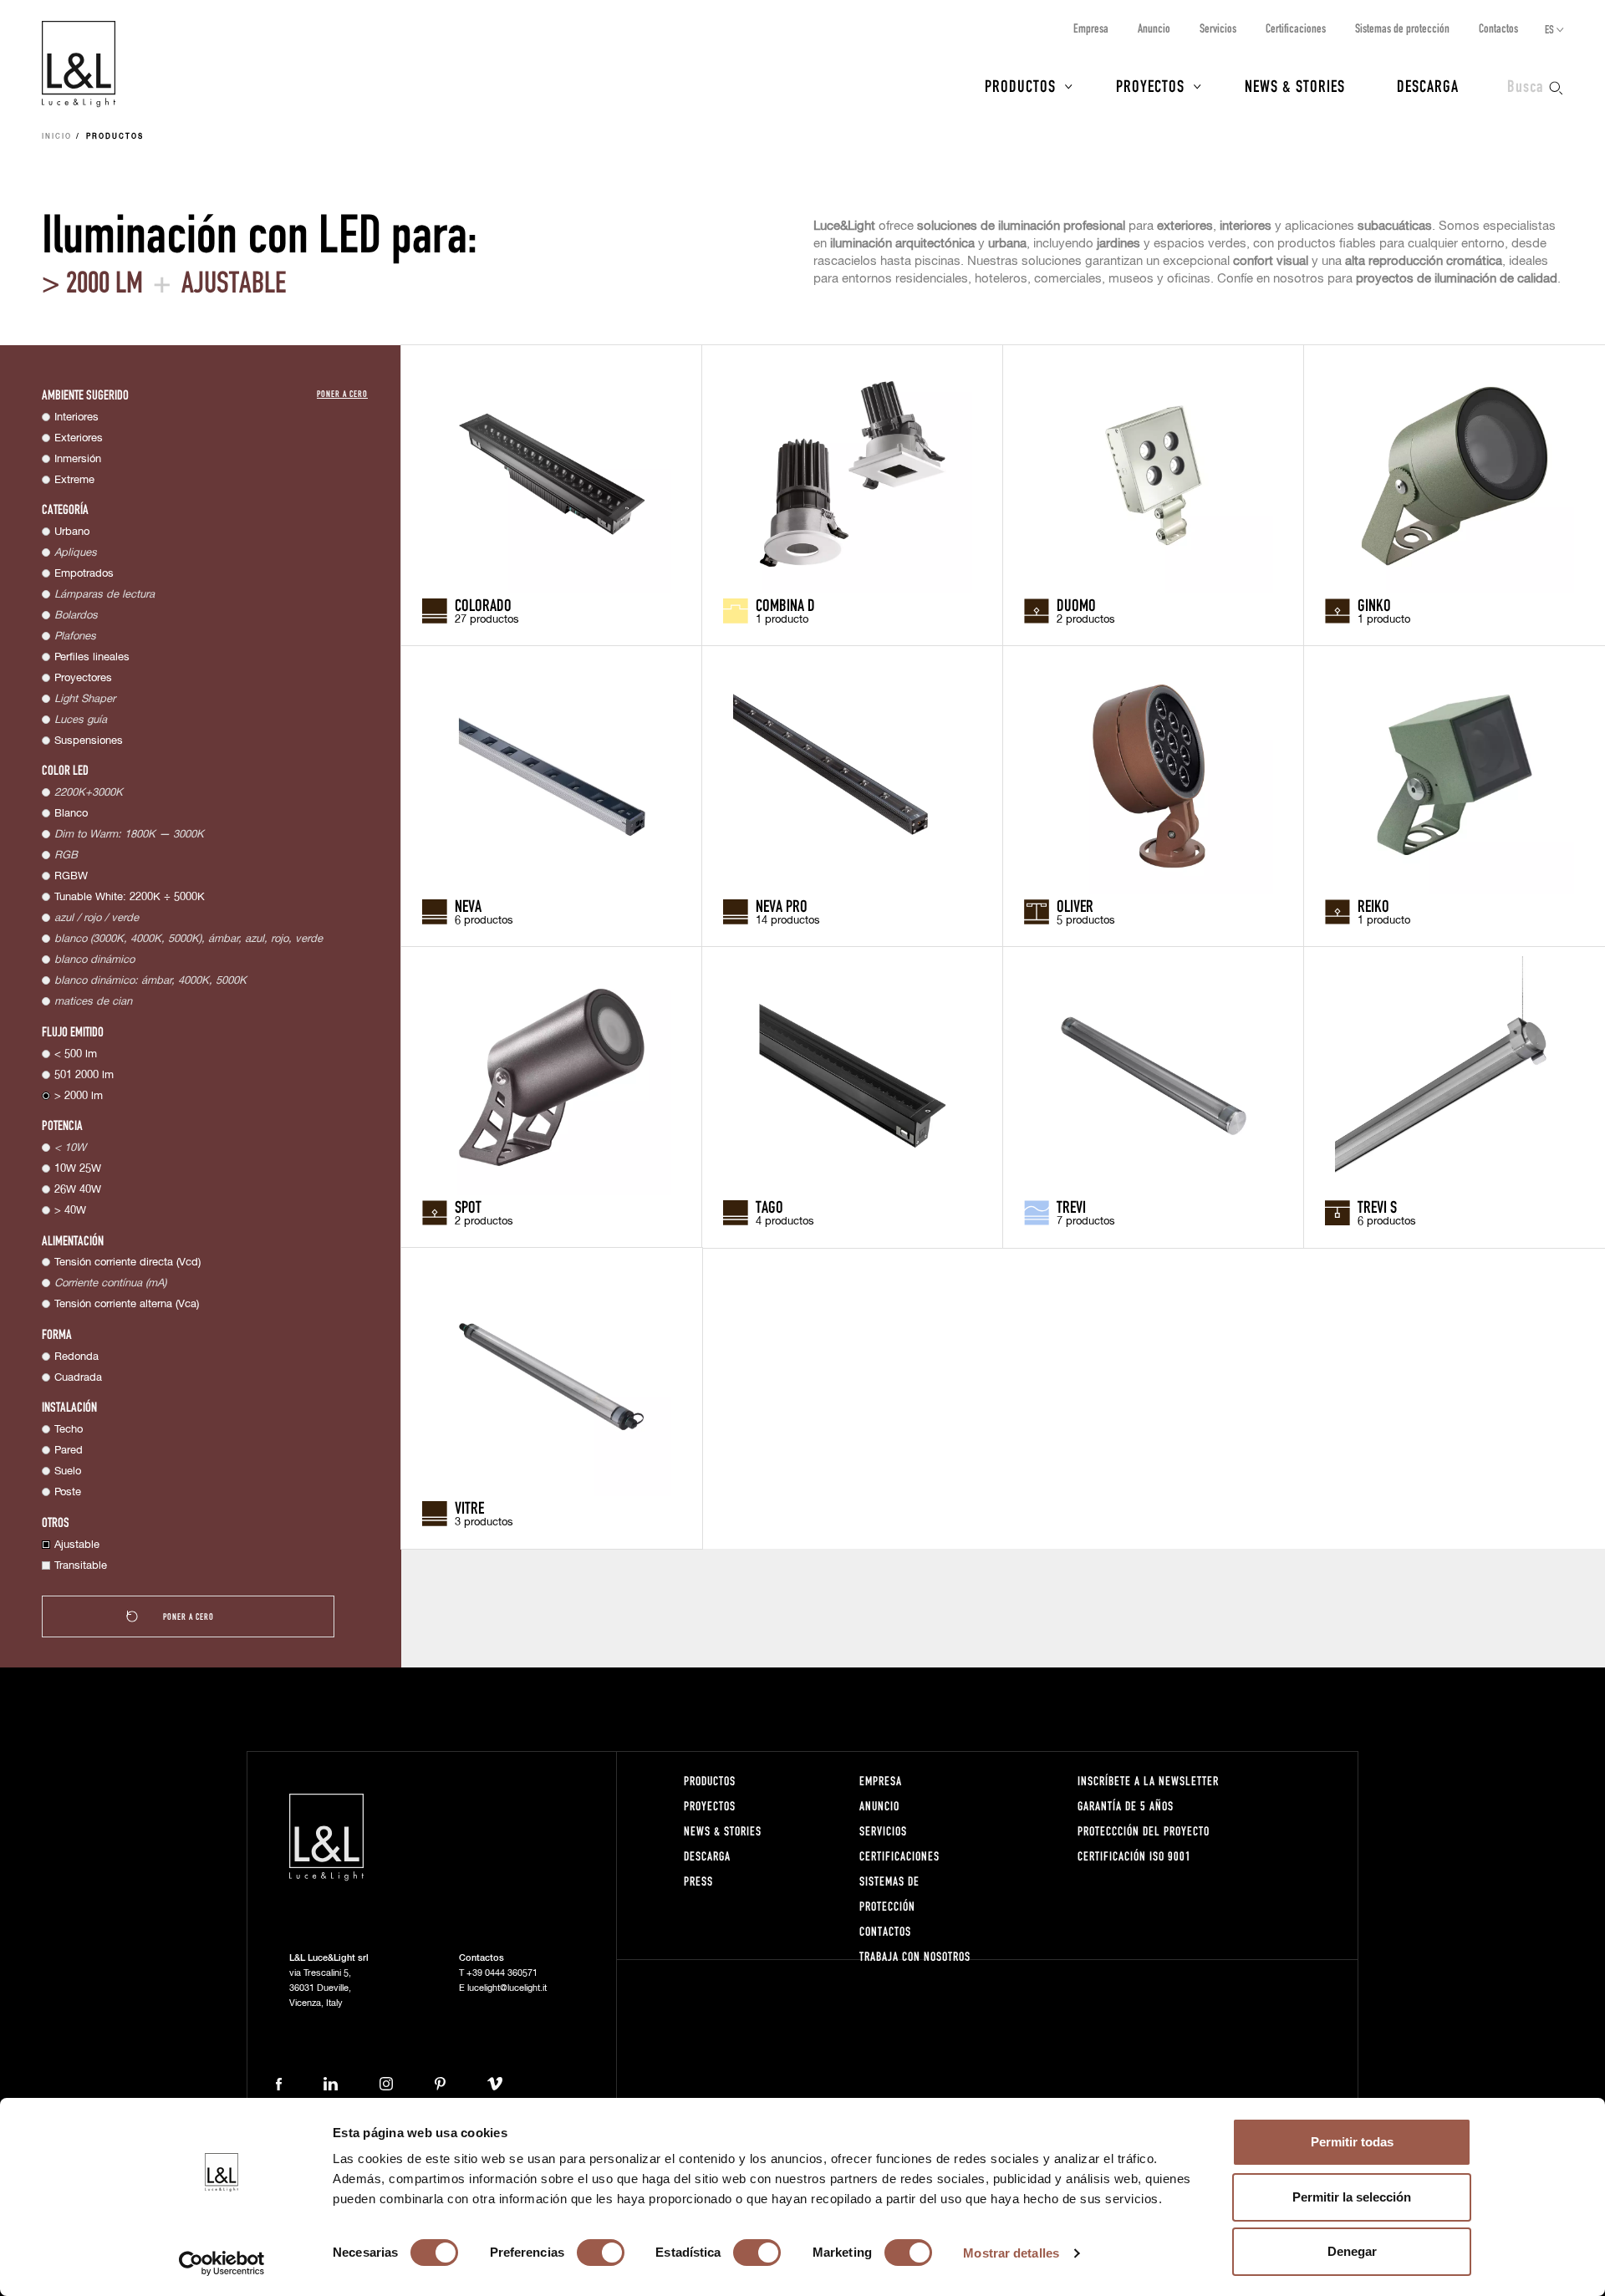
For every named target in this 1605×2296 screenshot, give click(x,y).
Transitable (81, 1566)
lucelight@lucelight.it (507, 1988)
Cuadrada (78, 1378)
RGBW (71, 876)
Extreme (74, 480)
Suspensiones (89, 741)
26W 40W (78, 1190)
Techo (69, 1430)
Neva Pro (782, 905)
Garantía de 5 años (1126, 1806)
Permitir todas (1352, 2142)
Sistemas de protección (1402, 28)
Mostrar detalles (1011, 2253)
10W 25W (78, 1169)
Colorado (483, 604)
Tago (769, 1206)
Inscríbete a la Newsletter (1148, 1781)
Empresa (1091, 28)
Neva (468, 905)
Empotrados (84, 574)
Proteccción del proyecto (1144, 1831)
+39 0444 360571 (502, 1973)
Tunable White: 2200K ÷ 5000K (130, 897)
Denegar (1352, 2251)
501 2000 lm (84, 1075)
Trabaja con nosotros (915, 1956)
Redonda (76, 1357)
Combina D (785, 604)
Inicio (57, 137)
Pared (69, 1451)
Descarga (1428, 85)
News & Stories (1295, 85)
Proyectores (83, 678)
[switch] (601, 2253)
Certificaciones (1296, 28)
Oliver (1075, 905)
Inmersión (78, 459)
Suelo (68, 1471)
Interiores (76, 417)
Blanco (71, 814)
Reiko (1373, 905)
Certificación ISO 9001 (1134, 1856)
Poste (68, 1492)
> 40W (70, 1211)
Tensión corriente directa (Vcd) (127, 1263)
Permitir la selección (1352, 2197)
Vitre (469, 1507)
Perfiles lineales (92, 657)
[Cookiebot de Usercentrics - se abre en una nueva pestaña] (222, 2263)
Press (698, 1881)
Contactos (1498, 28)
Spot (468, 1206)
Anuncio (1154, 28)
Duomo (1076, 604)
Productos (1020, 85)
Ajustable (77, 1545)
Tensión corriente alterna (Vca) (127, 1304)
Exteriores (79, 438)
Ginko (1374, 604)
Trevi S (1377, 1206)
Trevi (1071, 1206)
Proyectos (1150, 85)
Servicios (1218, 28)
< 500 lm (76, 1054)
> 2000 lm (79, 1096)
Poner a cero (342, 393)
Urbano (72, 532)
